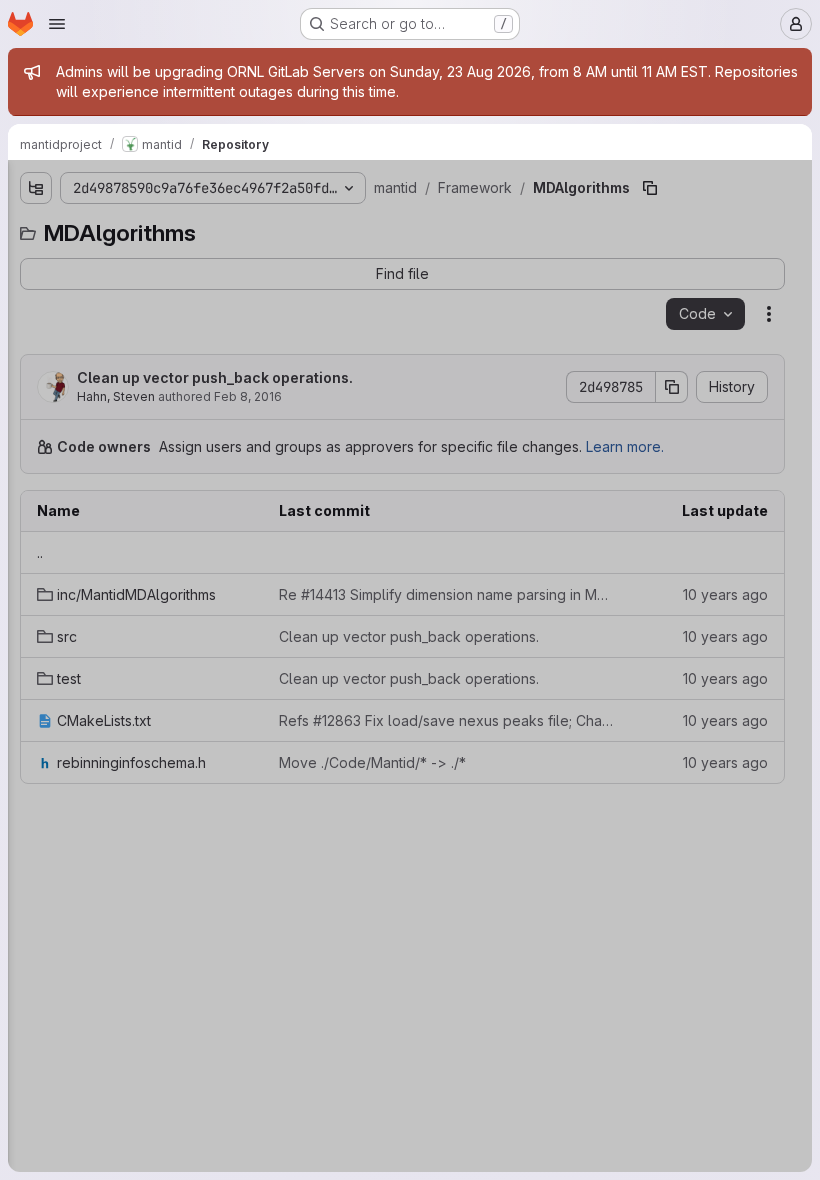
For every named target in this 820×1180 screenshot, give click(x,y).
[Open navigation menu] (57, 24)
